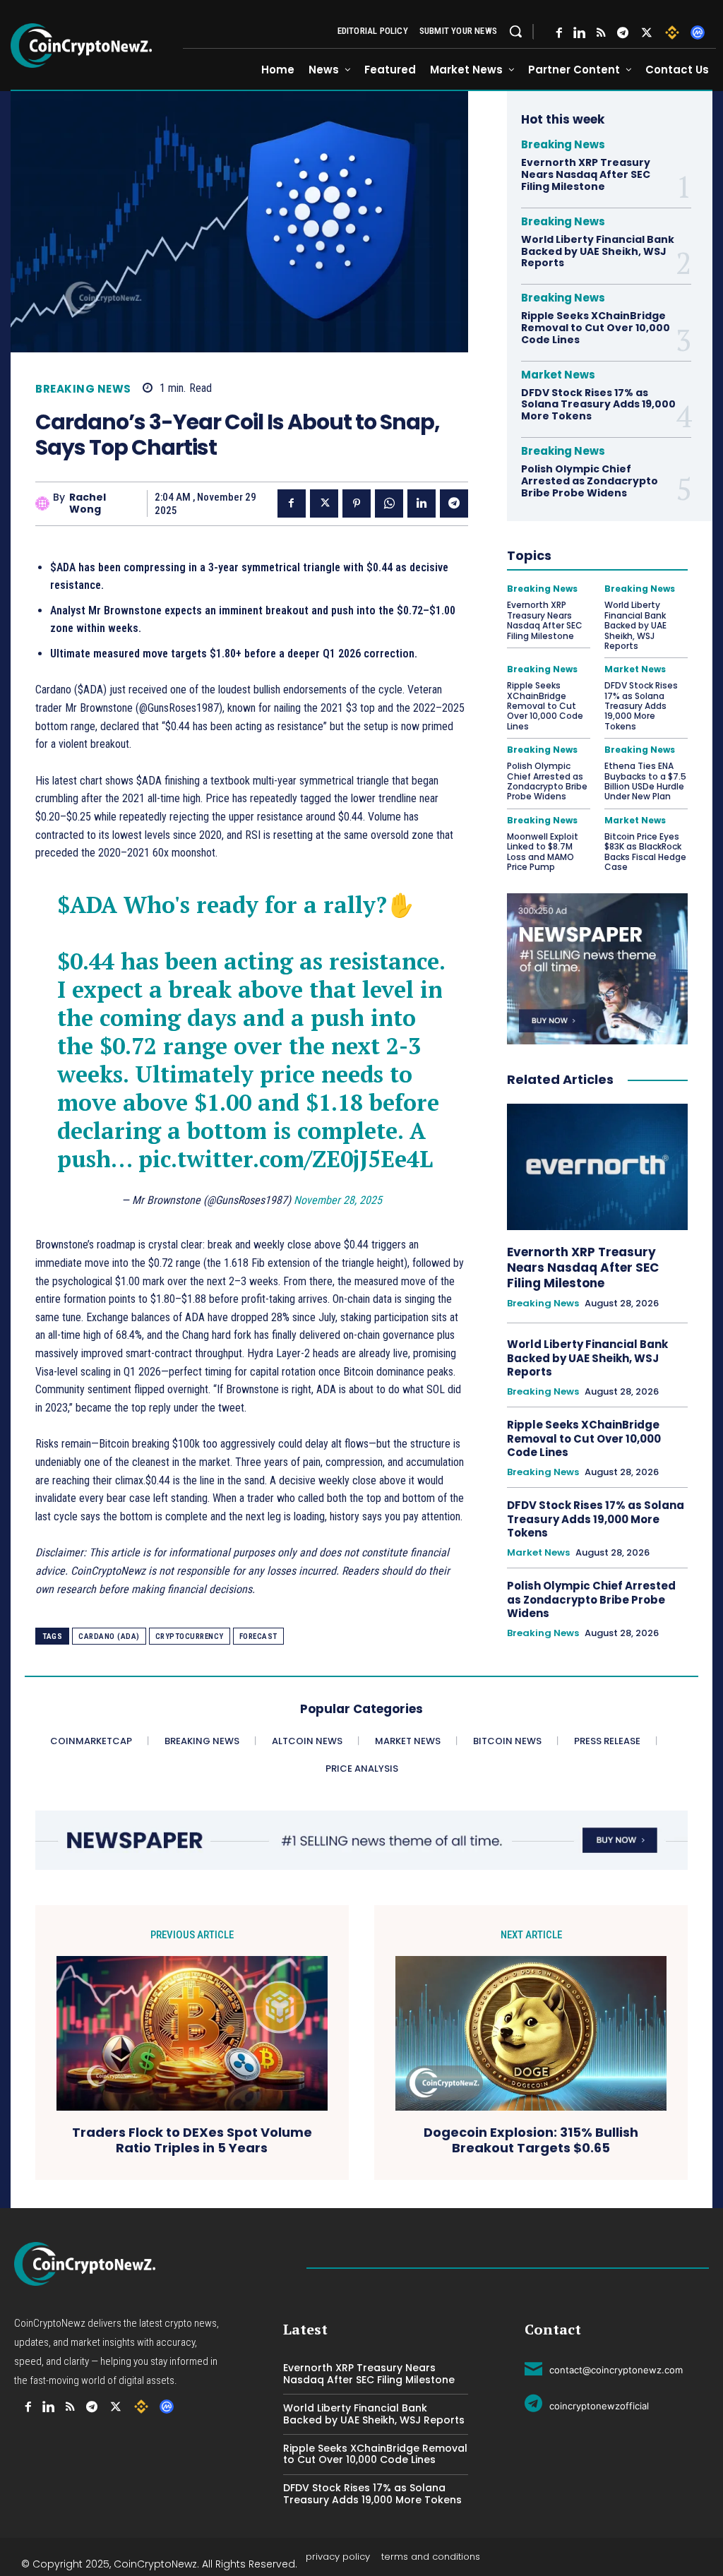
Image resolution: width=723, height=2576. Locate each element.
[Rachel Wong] (44, 503)
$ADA (87, 905)
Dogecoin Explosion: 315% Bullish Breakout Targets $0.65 (531, 2140)
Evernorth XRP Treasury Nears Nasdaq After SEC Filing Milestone (586, 174)
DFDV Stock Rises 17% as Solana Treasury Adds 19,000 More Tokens (598, 405)
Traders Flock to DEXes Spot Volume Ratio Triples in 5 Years (192, 2140)
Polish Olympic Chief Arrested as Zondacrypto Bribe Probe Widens (590, 481)
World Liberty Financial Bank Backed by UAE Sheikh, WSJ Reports (598, 251)
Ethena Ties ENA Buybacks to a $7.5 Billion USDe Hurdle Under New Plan (645, 781)
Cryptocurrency (190, 1636)
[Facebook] (559, 33)
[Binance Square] (672, 32)
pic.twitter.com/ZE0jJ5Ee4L (286, 1159)
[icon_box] (604, 2368)
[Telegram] (623, 33)
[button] (515, 31)
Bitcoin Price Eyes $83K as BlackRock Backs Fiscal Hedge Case (645, 852)
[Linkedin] (422, 503)
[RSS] (601, 33)
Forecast (258, 1636)
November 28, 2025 (338, 1200)
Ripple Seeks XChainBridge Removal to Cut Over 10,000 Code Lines (596, 328)
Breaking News (83, 389)
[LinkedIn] (579, 33)
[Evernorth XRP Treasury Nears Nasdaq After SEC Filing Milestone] (597, 1167)
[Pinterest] (357, 503)
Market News (558, 375)
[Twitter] (647, 33)
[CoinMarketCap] (698, 32)
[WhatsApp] (389, 503)
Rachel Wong (88, 503)
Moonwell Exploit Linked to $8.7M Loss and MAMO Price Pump (543, 852)
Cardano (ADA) (109, 1636)
